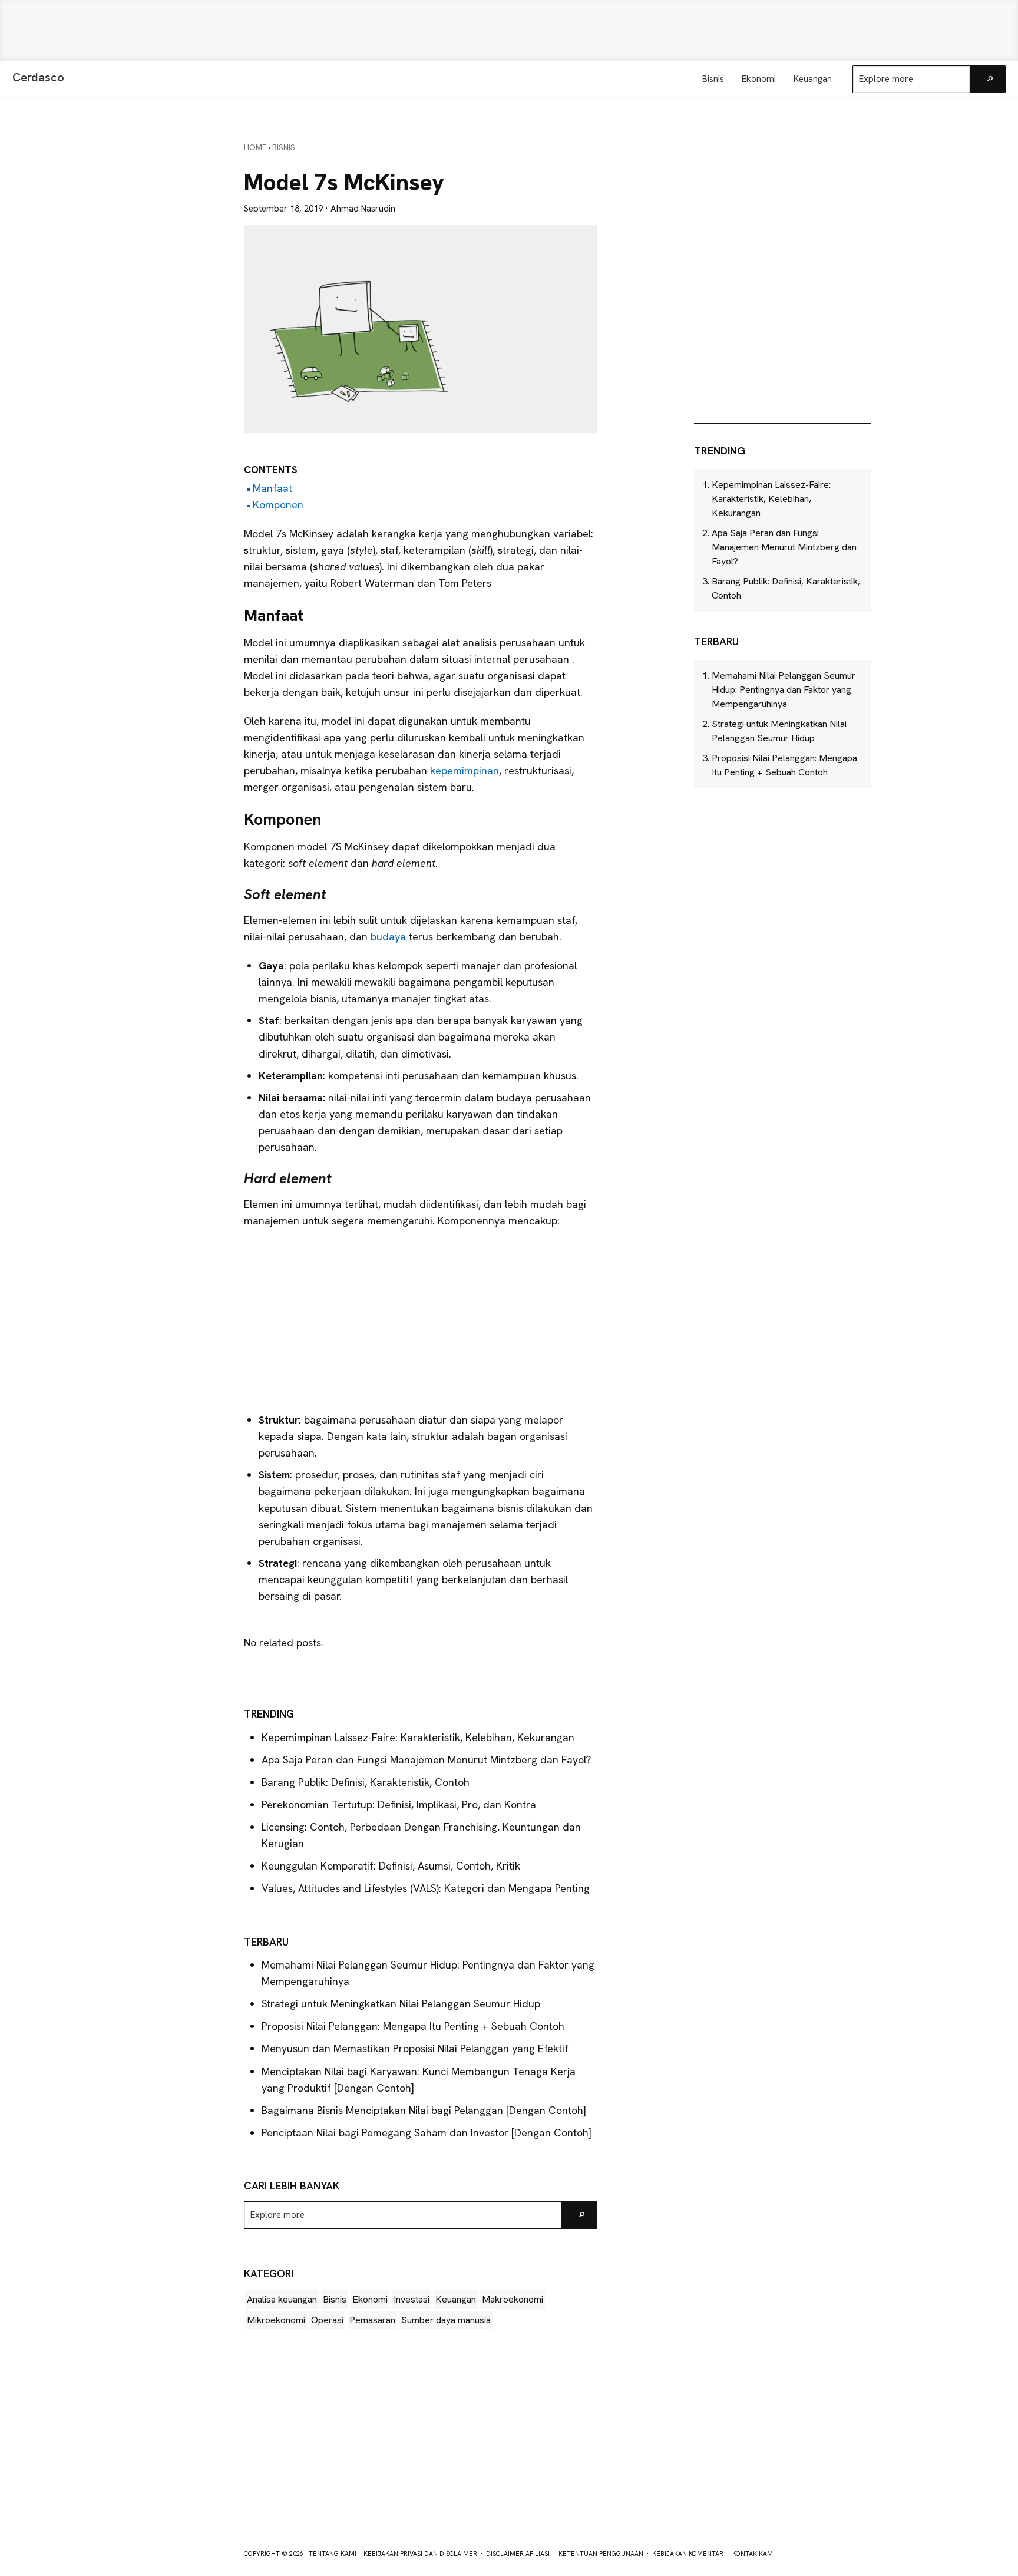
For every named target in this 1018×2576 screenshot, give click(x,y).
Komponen (278, 505)
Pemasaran (372, 2320)
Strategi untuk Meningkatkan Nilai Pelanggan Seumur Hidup (401, 2004)
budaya (390, 937)
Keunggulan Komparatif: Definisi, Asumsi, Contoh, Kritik (391, 1866)
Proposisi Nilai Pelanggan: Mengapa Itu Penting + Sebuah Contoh (413, 2026)
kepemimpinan (465, 770)
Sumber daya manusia (446, 2320)
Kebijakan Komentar (688, 2554)
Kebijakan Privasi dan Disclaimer (420, 2554)
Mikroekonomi (276, 2320)
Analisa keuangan (282, 2299)
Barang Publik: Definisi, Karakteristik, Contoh (366, 1782)
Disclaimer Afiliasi (518, 2554)
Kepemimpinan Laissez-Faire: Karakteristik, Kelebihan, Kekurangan (418, 1737)
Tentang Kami (333, 2554)
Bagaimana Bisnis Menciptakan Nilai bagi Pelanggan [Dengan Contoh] (424, 2110)
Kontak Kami (753, 2554)
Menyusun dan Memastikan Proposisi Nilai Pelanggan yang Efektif (415, 2048)
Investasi (412, 2299)
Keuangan (456, 2299)
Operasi (327, 2320)
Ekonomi (370, 2299)
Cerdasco (38, 77)
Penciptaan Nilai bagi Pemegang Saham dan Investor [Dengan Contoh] (427, 2133)
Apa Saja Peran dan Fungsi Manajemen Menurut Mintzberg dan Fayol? (426, 1760)
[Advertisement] (509, 31)
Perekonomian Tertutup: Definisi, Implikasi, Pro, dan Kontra (399, 1804)
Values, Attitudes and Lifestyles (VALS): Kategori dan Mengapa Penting (426, 1888)
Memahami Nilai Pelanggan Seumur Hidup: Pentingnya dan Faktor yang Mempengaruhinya (784, 690)
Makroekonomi (513, 2299)
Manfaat (272, 488)
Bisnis (335, 2299)
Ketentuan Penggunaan (601, 2554)
